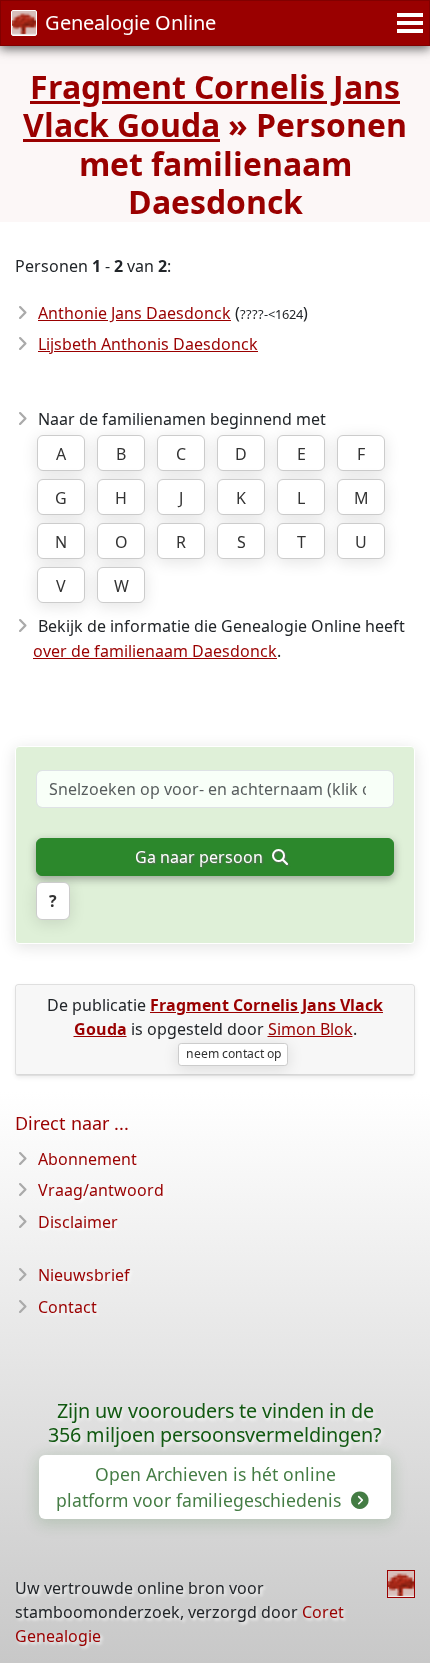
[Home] (401, 1584)
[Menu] (407, 23)
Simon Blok (310, 1029)
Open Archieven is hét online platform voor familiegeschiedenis (201, 1487)
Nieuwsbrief (84, 1275)
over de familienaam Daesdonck (155, 651)
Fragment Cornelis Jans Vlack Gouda (211, 105)
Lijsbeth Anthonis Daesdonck (148, 344)
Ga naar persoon (201, 857)
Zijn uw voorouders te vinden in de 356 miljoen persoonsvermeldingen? (215, 1423)
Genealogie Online (130, 22)
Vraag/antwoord (101, 1190)
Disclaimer (78, 1222)
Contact (67, 1307)
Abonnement (87, 1159)
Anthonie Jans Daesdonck (134, 313)
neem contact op (233, 1053)
